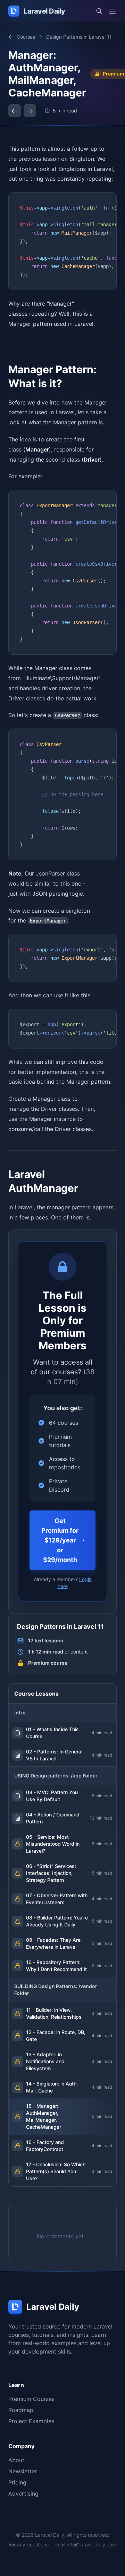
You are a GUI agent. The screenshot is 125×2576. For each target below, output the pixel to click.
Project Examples (31, 2421)
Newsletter (23, 2471)
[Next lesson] (30, 111)
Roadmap (21, 2410)
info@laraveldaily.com (91, 2544)
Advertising (23, 2493)
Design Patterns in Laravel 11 (79, 37)
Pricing (17, 2482)
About (16, 2460)
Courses (26, 37)
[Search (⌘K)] (99, 11)
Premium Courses (31, 2399)
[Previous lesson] (15, 111)
